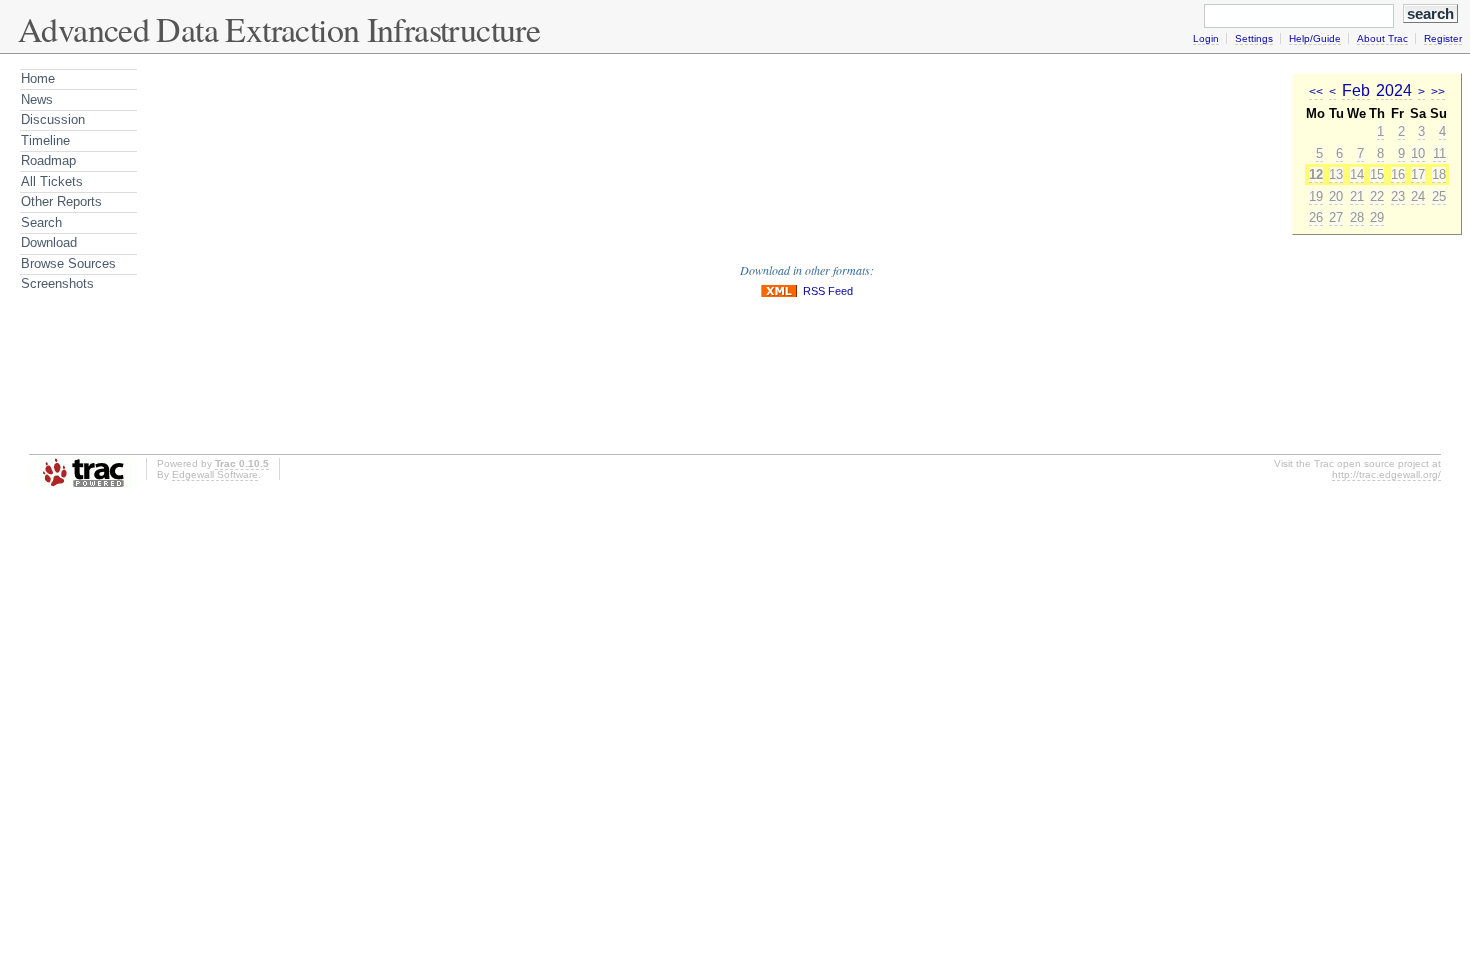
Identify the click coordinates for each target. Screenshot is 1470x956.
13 (1336, 174)
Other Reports (61, 201)
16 (1398, 174)
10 (1418, 153)
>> (1438, 92)
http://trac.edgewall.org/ (1386, 474)
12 (1316, 174)
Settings (1254, 38)
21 (1357, 196)
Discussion (53, 119)
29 (1377, 217)
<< (1316, 92)
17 (1418, 174)
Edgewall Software (215, 474)
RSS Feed (828, 291)
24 (1418, 196)
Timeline (45, 140)
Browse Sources (68, 263)
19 (1316, 196)
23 (1398, 196)
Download (49, 242)
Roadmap (48, 160)
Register (1443, 38)
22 (1377, 196)
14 (1357, 174)
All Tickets (52, 181)
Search (41, 222)
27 (1336, 217)
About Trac (1382, 38)
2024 (1394, 90)
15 (1377, 174)
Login (1206, 38)
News (37, 99)
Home (38, 78)
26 (1316, 217)
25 (1439, 196)
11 (1439, 153)
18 (1439, 174)
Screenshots (57, 283)
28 (1357, 217)
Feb (1356, 90)
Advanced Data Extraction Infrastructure (279, 29)
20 (1336, 196)
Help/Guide (1315, 38)
